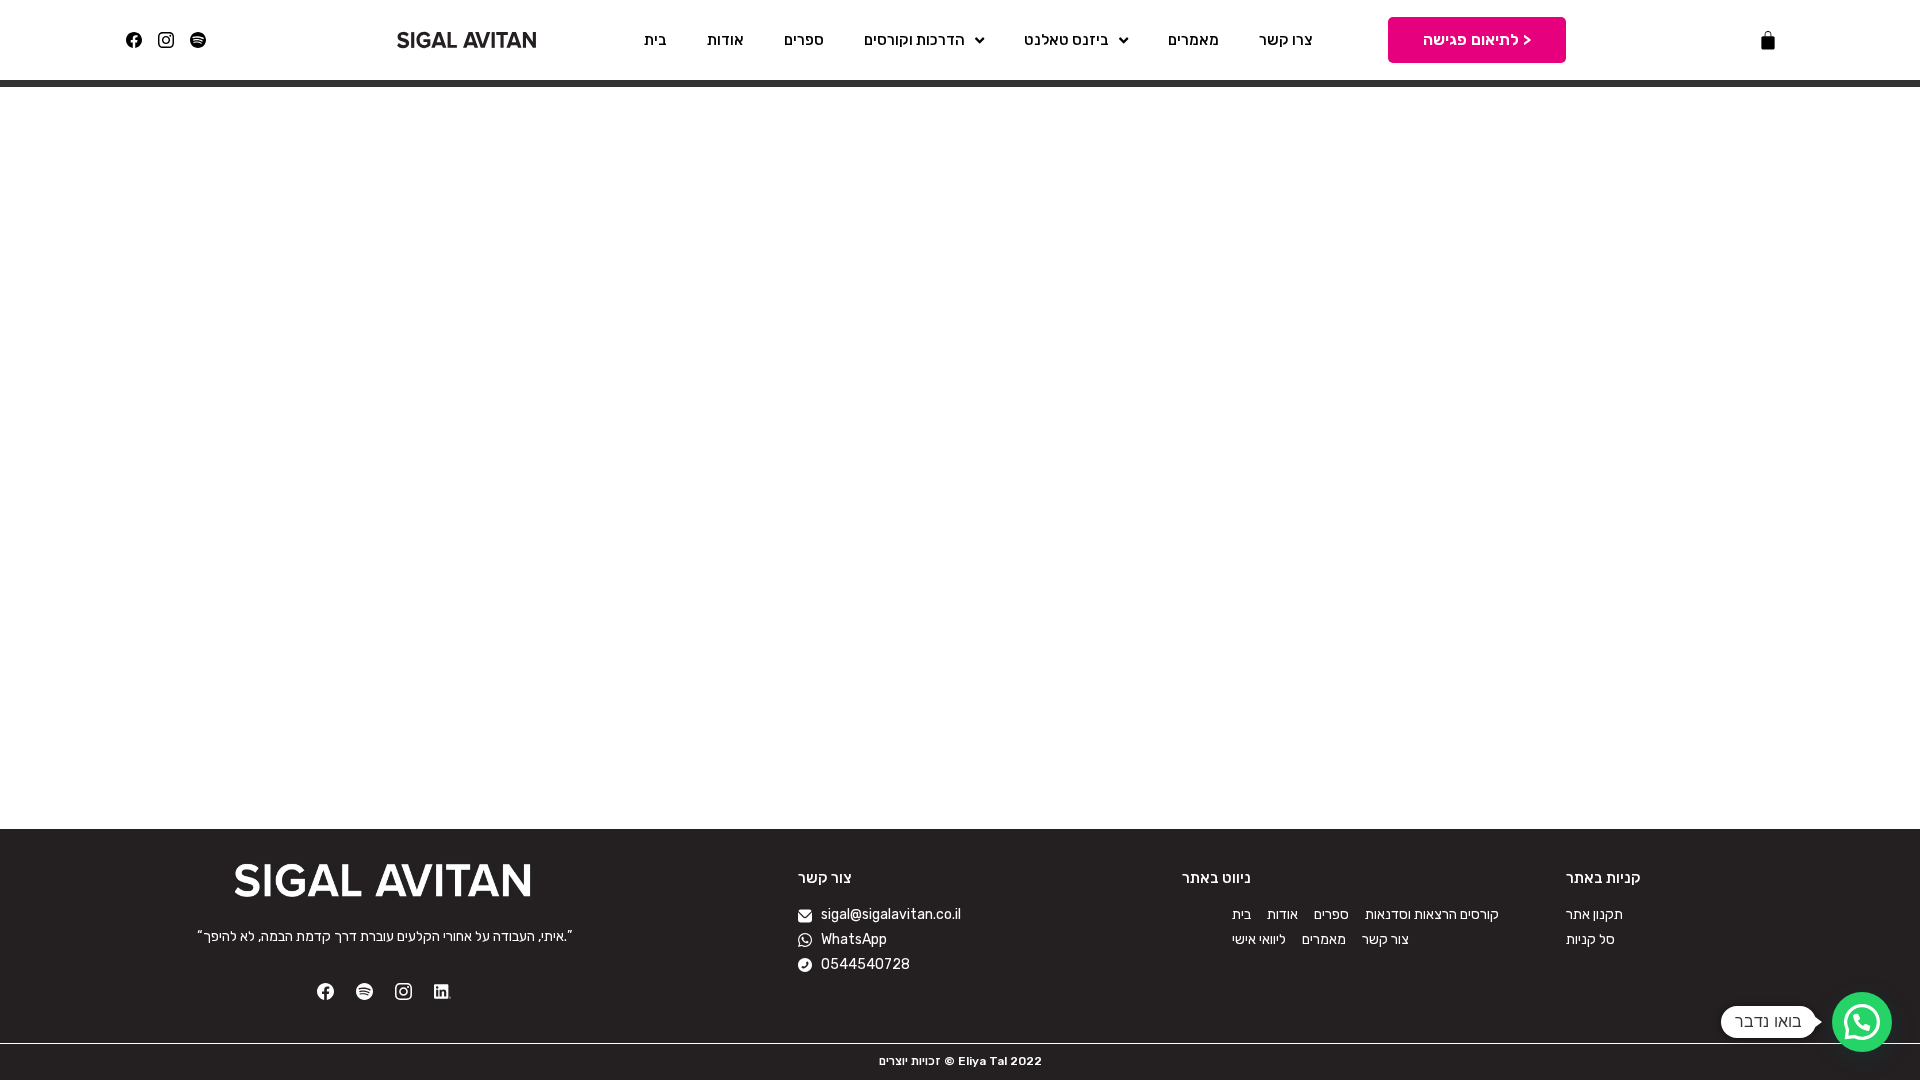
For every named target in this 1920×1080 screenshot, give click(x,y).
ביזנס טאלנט (1066, 40)
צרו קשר (1286, 40)
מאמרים (1193, 40)
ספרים (804, 40)
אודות (725, 40)
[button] (1862, 1022)
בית (655, 40)
